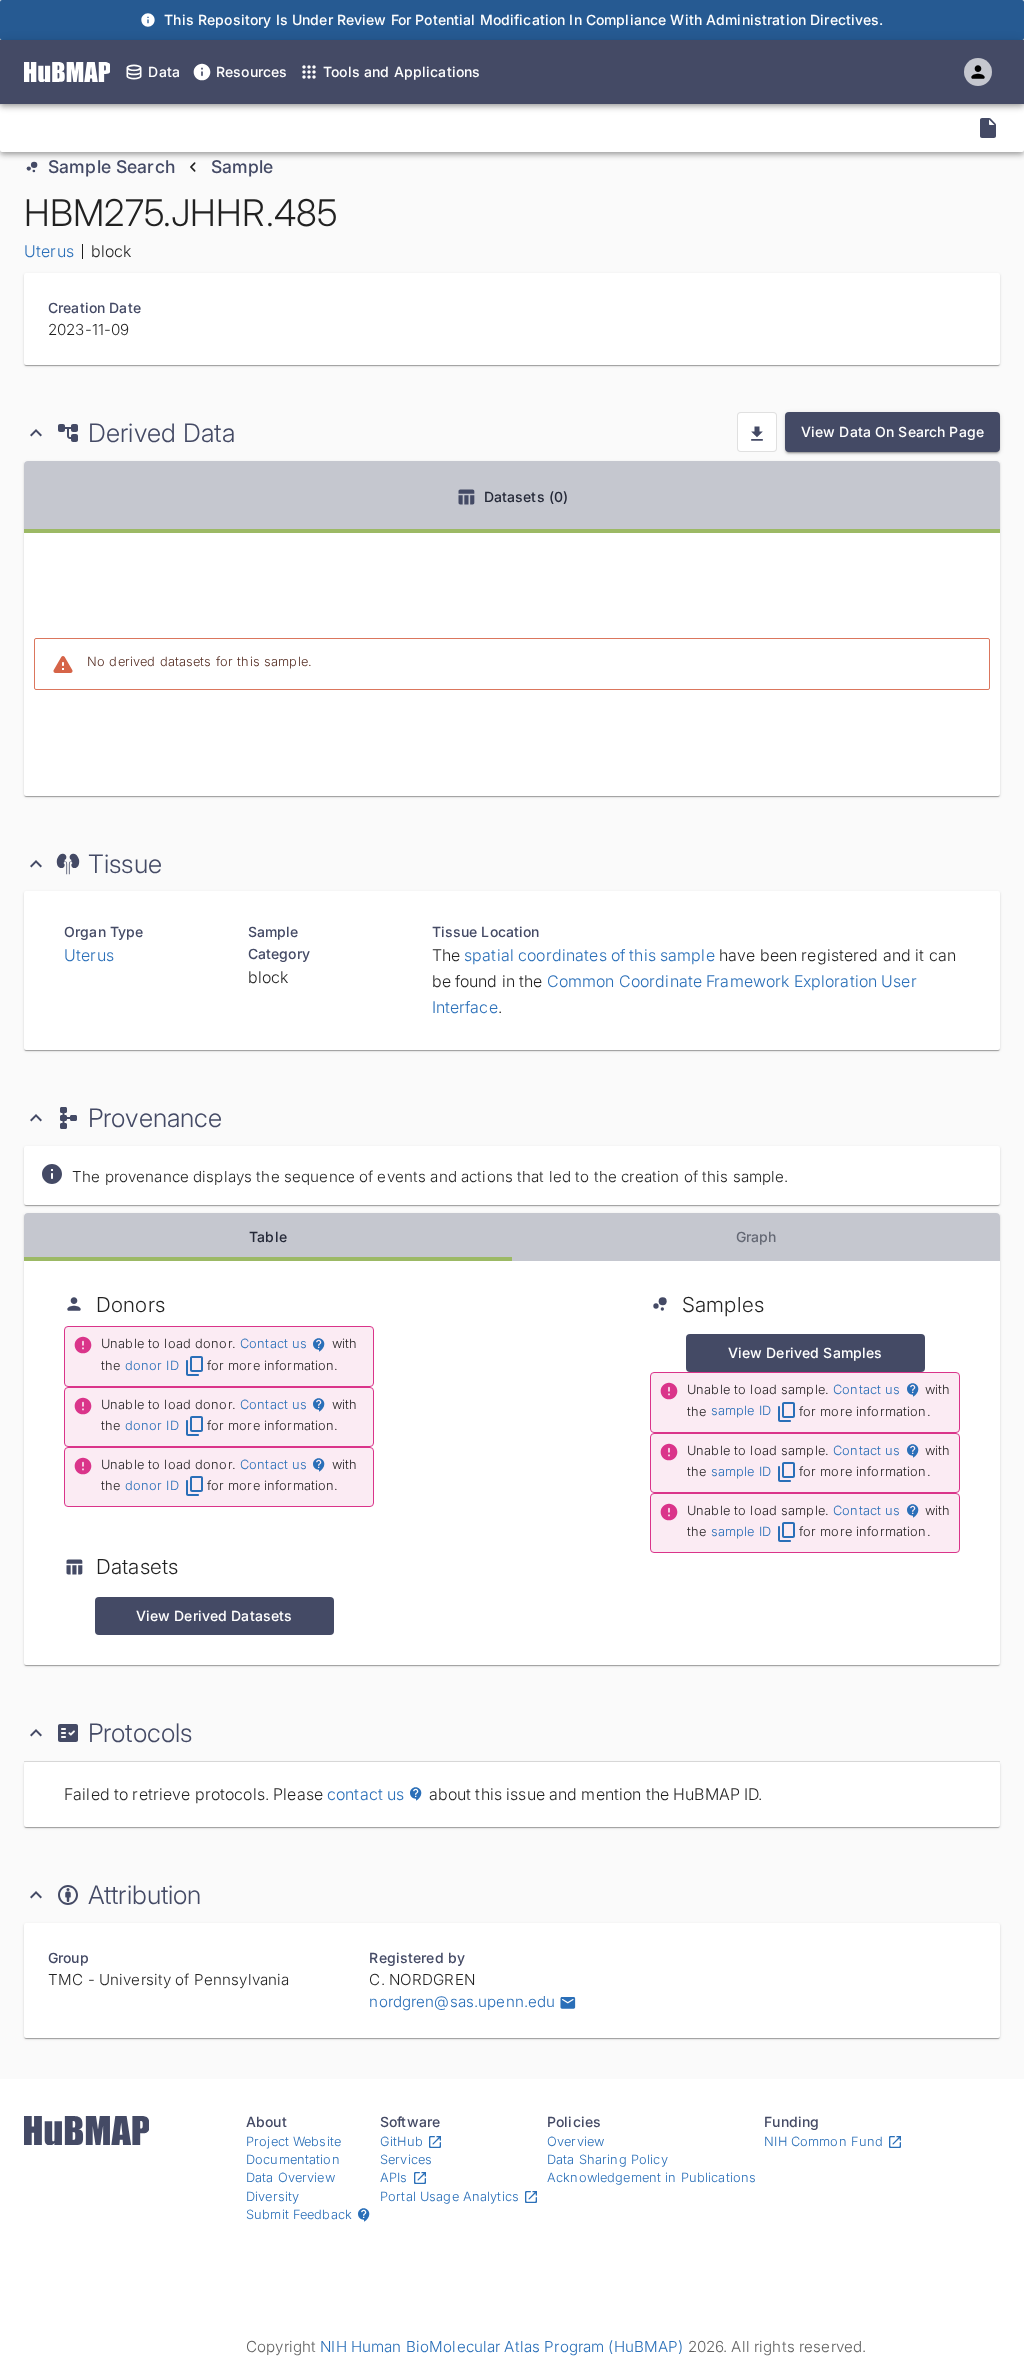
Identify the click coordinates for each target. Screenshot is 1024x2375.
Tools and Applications (401, 71)
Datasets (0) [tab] (526, 496)
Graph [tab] (756, 1236)
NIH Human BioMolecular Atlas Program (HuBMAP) (501, 2346)
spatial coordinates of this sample (589, 955)
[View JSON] (988, 128)
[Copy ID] (202, 128)
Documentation (293, 2159)
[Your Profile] (978, 72)
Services (406, 2159)
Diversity (272, 2196)
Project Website (293, 2141)
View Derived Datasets (214, 1615)
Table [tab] (268, 1236)
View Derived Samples (805, 1352)
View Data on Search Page (892, 431)
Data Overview (290, 2177)
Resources (251, 71)
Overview (575, 2141)
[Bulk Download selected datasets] (757, 432)
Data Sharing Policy (607, 2159)
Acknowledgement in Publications (651, 2177)
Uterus (49, 251)
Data (164, 71)
